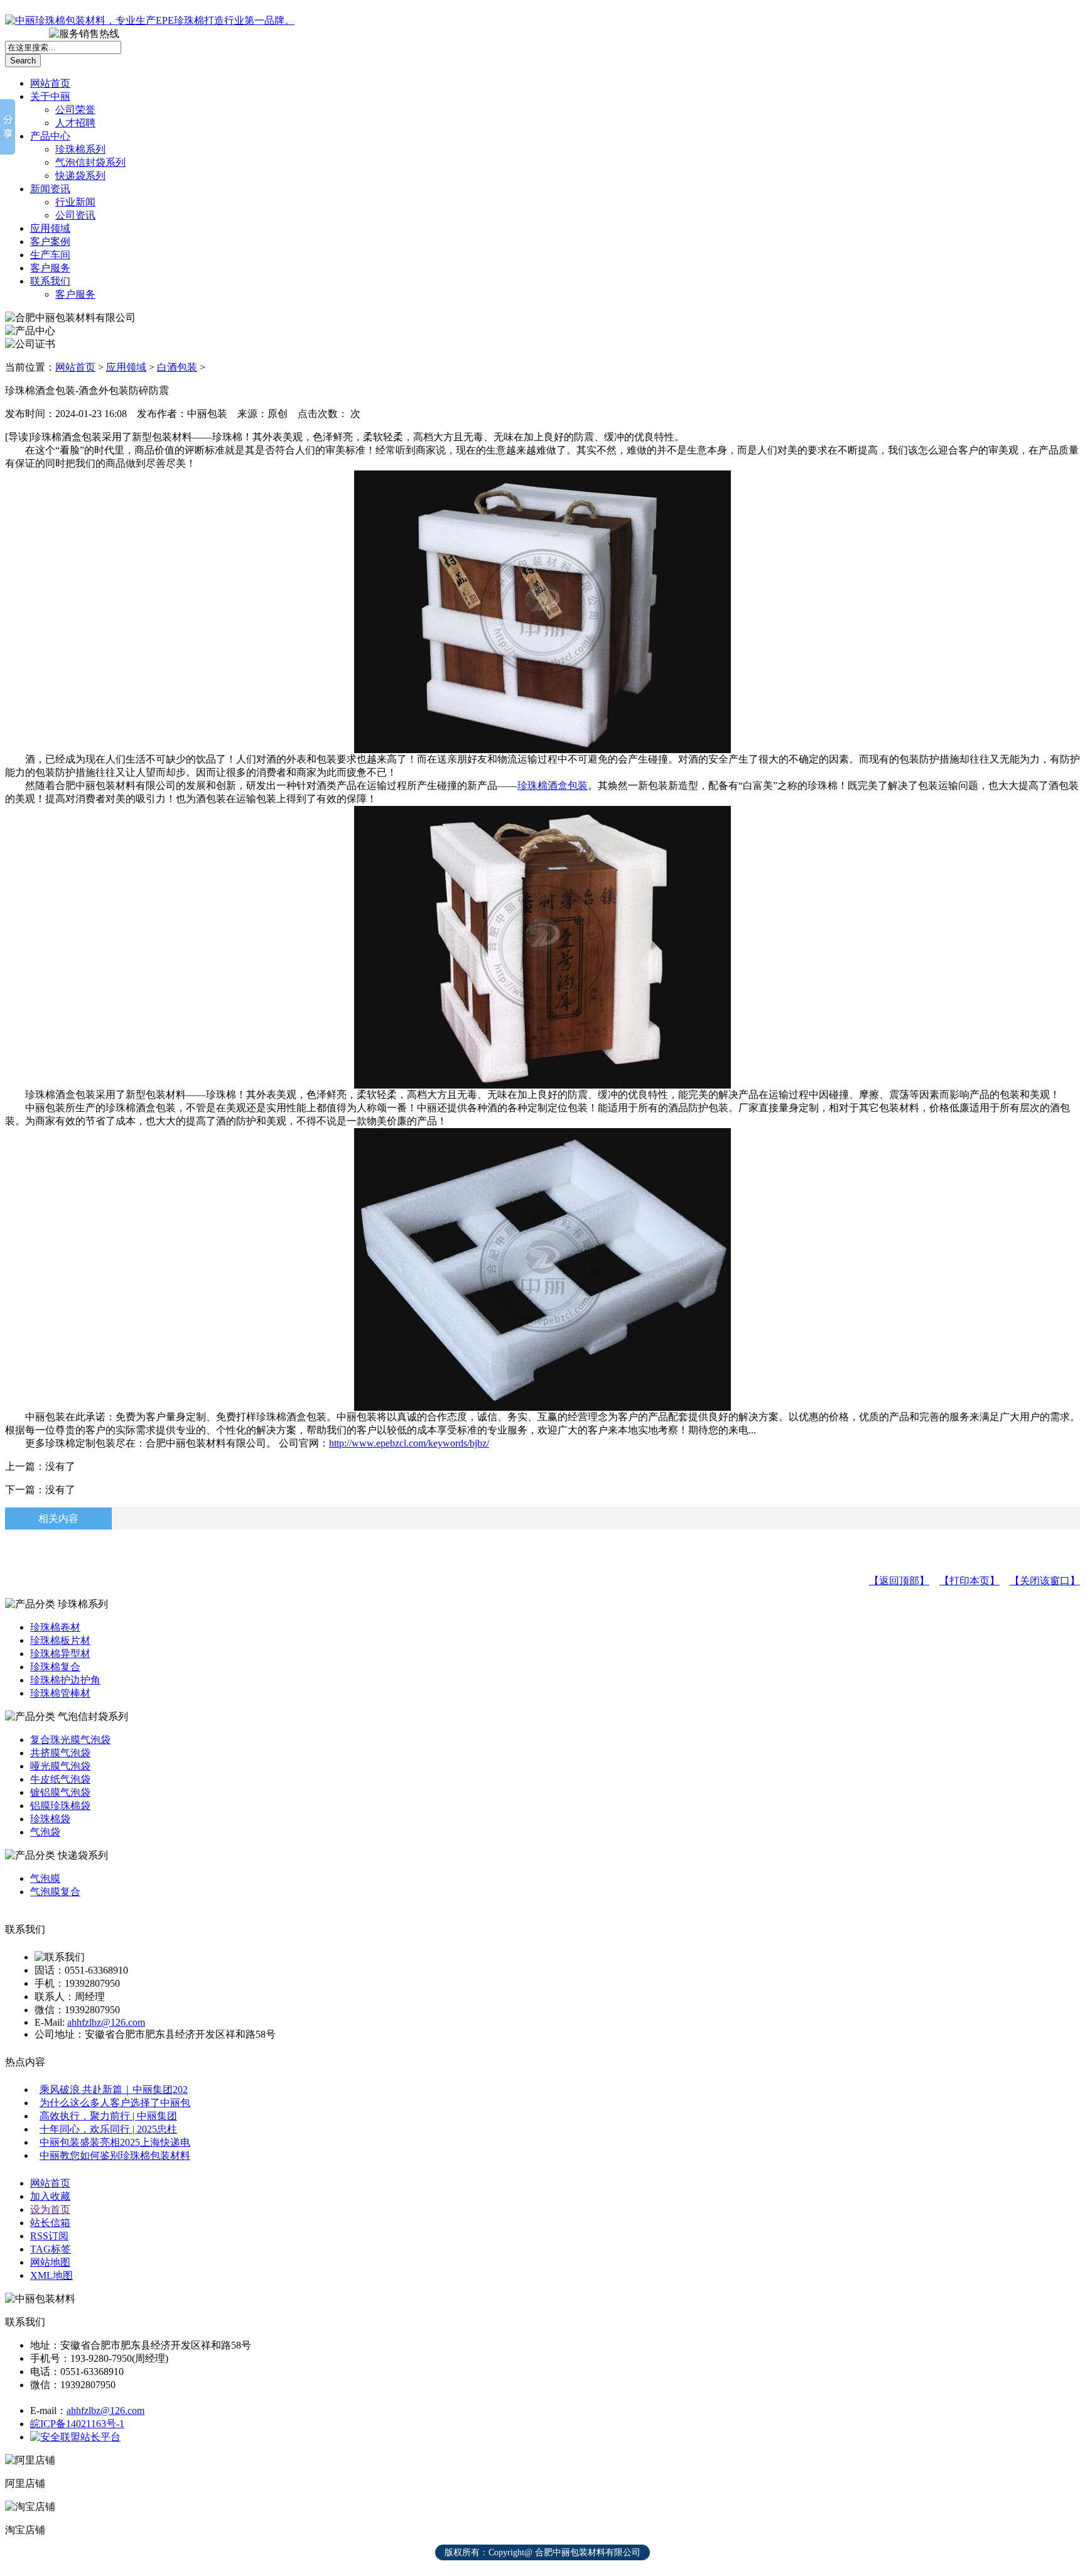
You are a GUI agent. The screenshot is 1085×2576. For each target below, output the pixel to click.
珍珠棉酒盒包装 (553, 785)
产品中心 (50, 136)
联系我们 (50, 281)
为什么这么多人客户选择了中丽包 (115, 2103)
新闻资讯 (50, 189)
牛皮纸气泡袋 (60, 1779)
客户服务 (50, 268)
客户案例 (50, 242)
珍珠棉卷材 (55, 1627)
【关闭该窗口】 (1045, 1581)
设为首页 (50, 2209)
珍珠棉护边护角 (65, 1680)
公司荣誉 (75, 110)
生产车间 (50, 255)
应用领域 (50, 228)
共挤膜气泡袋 (60, 1753)
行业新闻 (75, 202)
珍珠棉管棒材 (60, 1693)
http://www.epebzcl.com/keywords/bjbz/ (409, 1443)
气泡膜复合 (55, 1892)
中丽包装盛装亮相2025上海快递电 (115, 2142)
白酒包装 (177, 367)
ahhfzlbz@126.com (106, 2022)
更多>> (1062, 13)
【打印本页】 (969, 1581)
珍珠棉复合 (55, 1667)
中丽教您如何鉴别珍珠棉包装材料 (115, 2155)
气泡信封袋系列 (90, 162)
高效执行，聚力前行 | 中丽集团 (108, 2116)
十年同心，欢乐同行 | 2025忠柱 (108, 2129)
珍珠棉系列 (80, 149)
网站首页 (50, 83)
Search (23, 61)
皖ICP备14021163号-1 (77, 2424)
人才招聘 (75, 123)
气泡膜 (45, 1878)
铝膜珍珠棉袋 (60, 1806)
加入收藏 (50, 2196)
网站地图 (50, 2262)
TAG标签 (51, 2249)
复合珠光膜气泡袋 (70, 1740)
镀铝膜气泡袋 (60, 1792)
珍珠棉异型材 (60, 1654)
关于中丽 (50, 96)
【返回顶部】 (899, 1581)
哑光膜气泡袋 (60, 1766)
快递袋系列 (80, 176)
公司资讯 (75, 215)
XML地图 (51, 2275)
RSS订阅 (49, 2236)
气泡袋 (45, 1832)
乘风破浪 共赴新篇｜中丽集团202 (114, 2090)
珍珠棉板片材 (60, 1640)
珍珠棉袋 (50, 1819)
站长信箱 (50, 2223)
